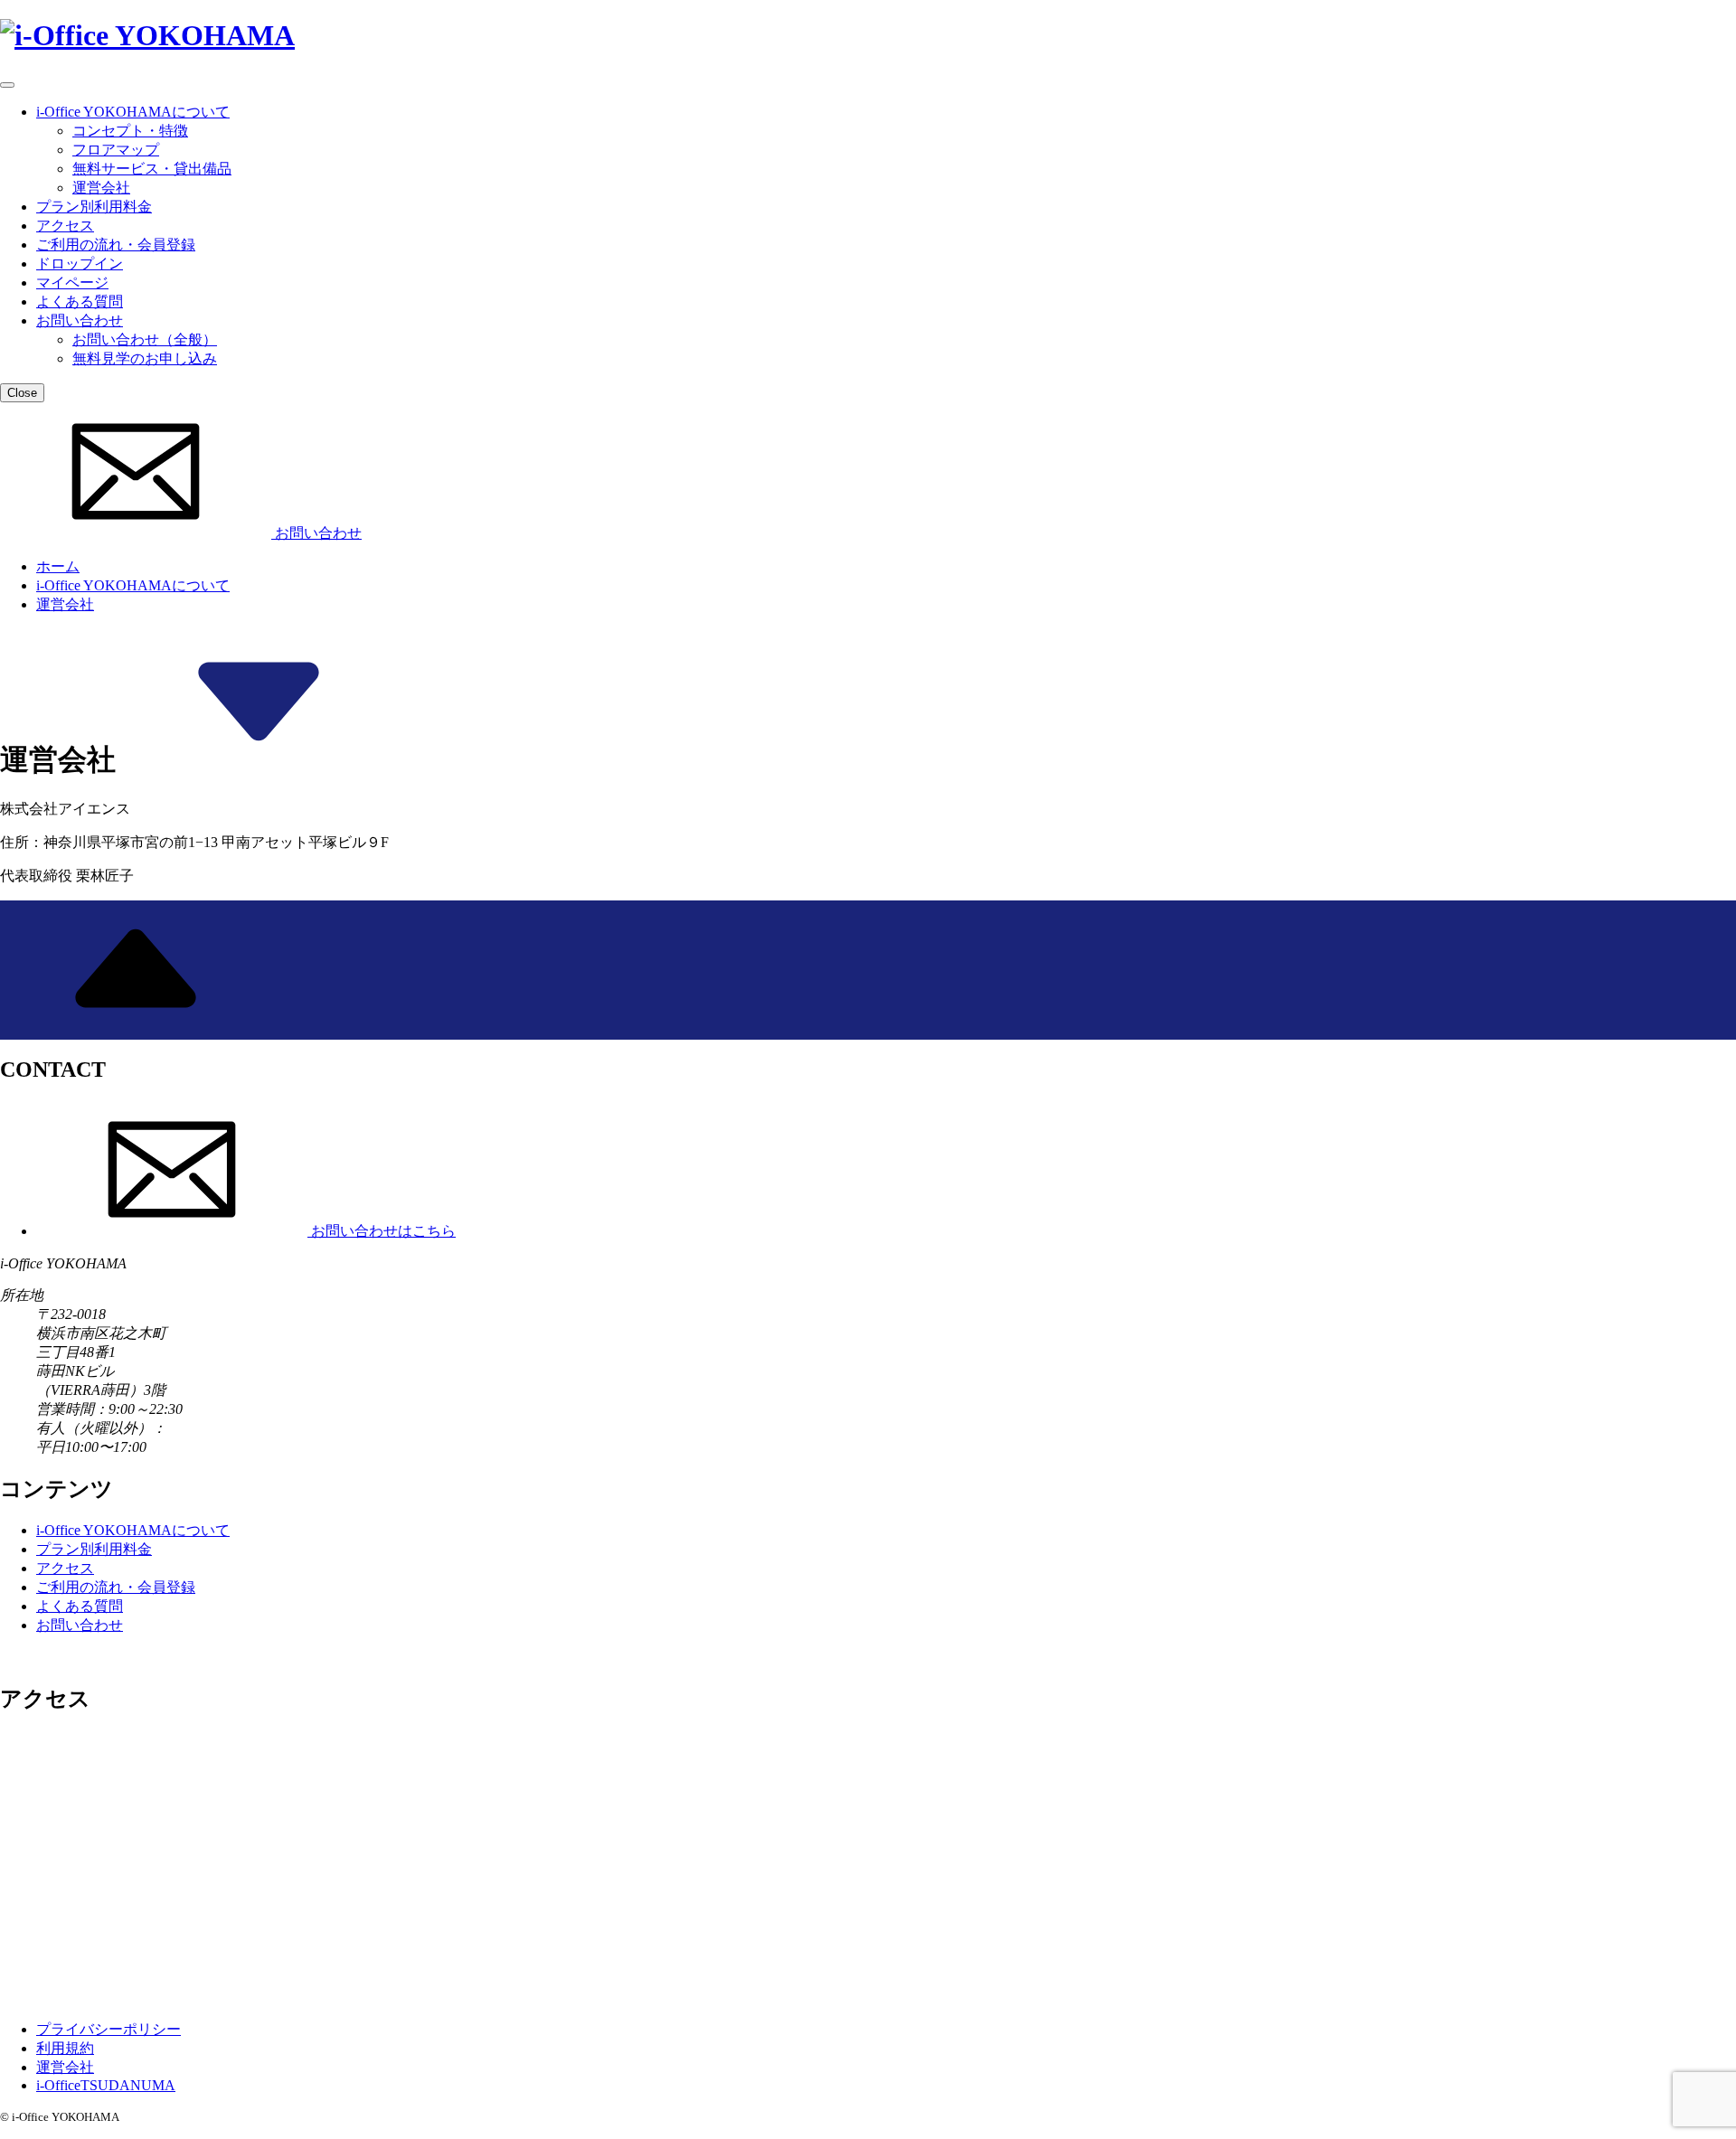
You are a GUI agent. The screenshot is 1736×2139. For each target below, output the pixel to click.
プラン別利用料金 (94, 207)
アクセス (65, 226)
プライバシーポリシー (108, 2029)
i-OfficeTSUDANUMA (106, 2085)
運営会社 (101, 188)
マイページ (72, 283)
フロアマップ (116, 150)
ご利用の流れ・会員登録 (116, 245)
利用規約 (65, 2048)
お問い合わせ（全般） (145, 339)
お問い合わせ (80, 320)
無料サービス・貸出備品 (152, 169)
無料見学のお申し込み (145, 358)
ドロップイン (80, 264)
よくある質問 (80, 302)
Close (22, 393)
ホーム (58, 566)
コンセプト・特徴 (130, 131)
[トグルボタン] (7, 85)
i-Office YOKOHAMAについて (133, 112)
